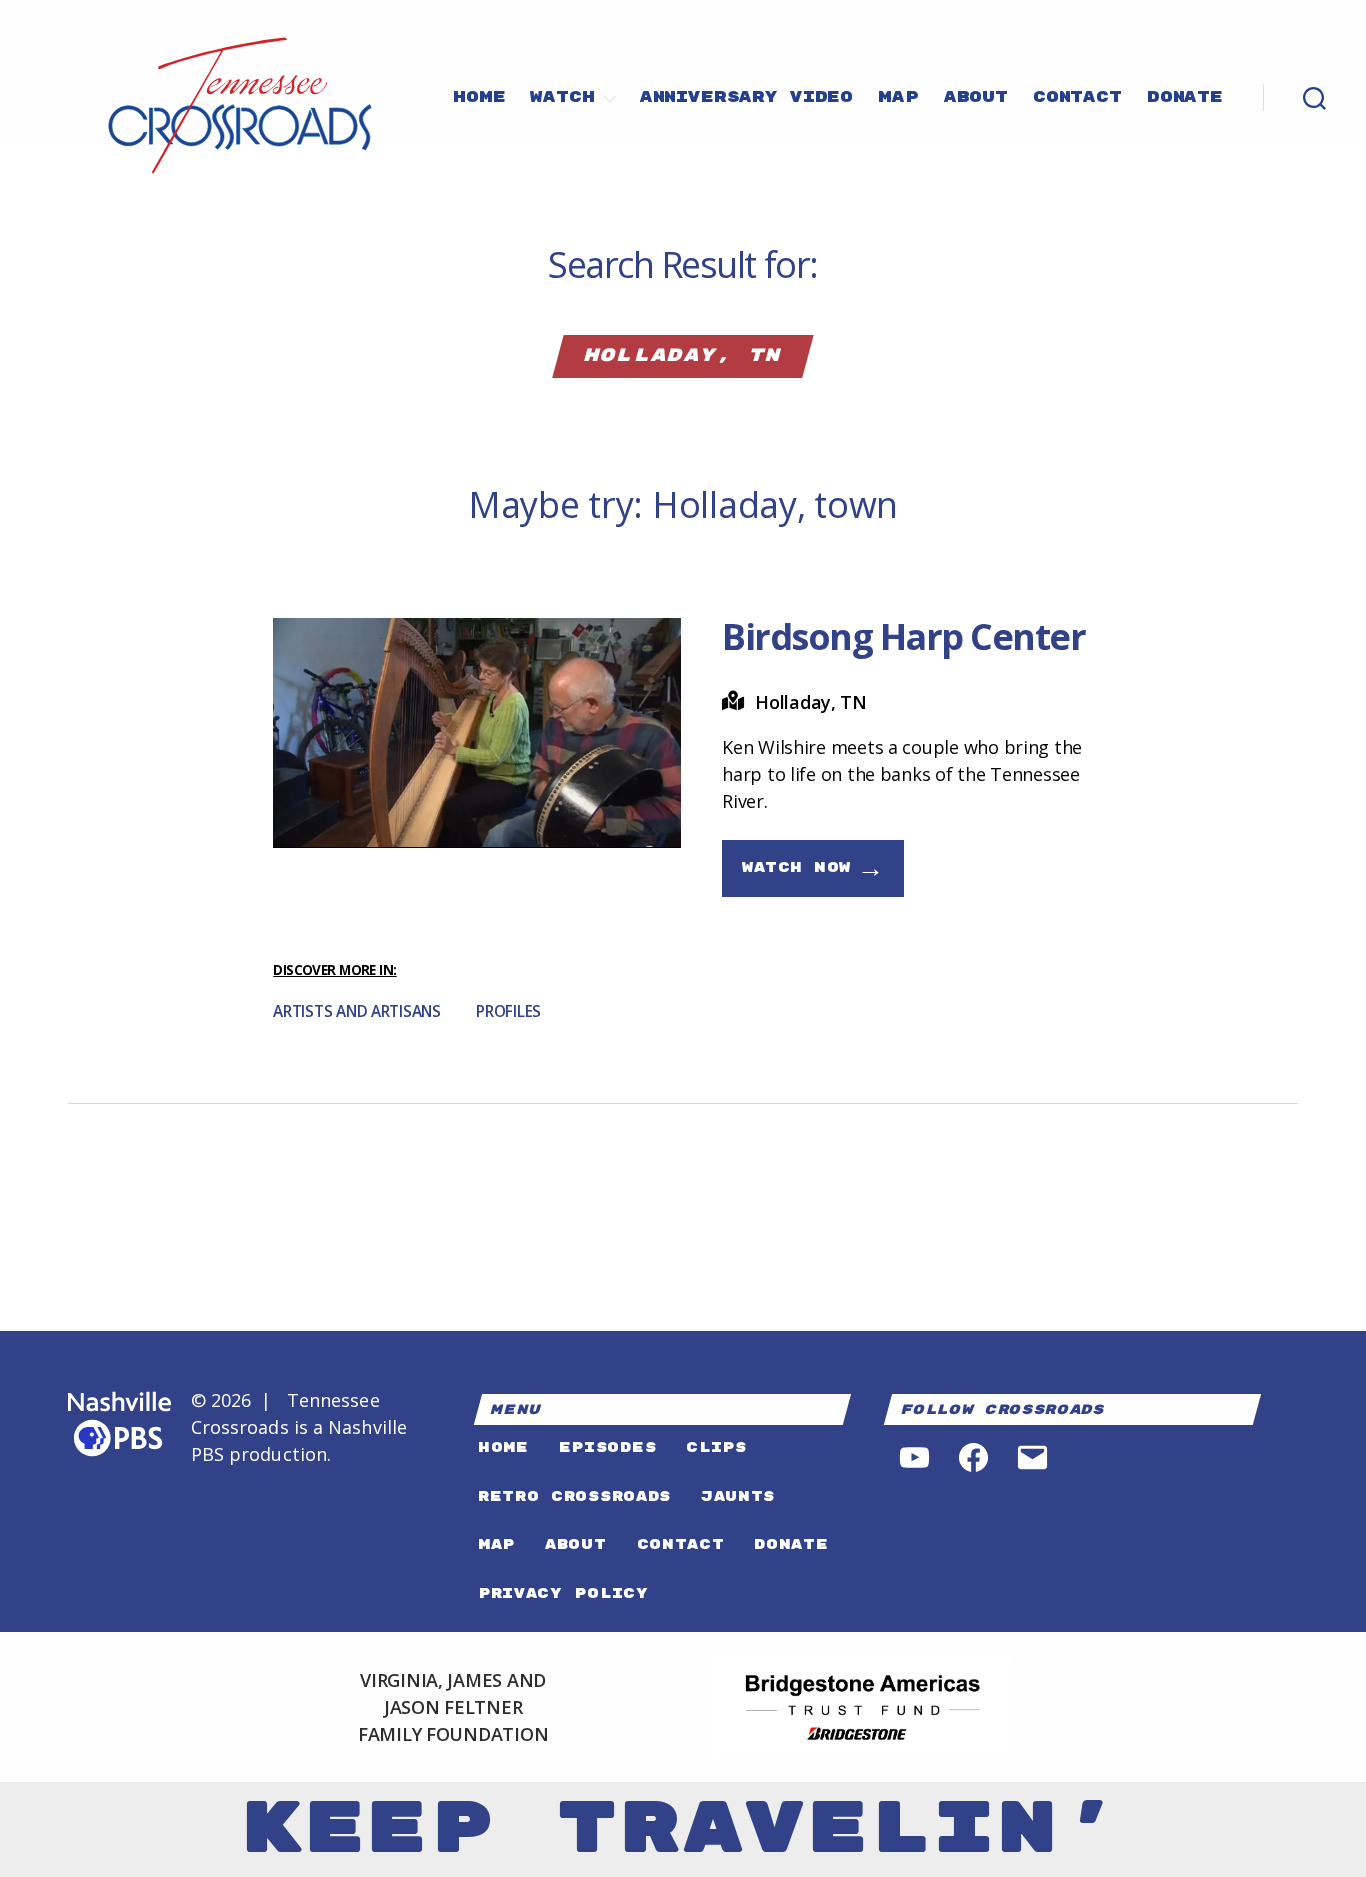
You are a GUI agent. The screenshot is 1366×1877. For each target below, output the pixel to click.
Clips (716, 1447)
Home (479, 98)
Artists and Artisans (357, 1011)
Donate (1185, 98)
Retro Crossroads (574, 1496)
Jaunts (738, 1496)
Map (898, 98)
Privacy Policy (563, 1593)
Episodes (607, 1447)
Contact (1077, 98)
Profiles (508, 1011)
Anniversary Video (746, 98)
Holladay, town (775, 504)
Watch (562, 98)
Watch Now (813, 868)
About (976, 98)
